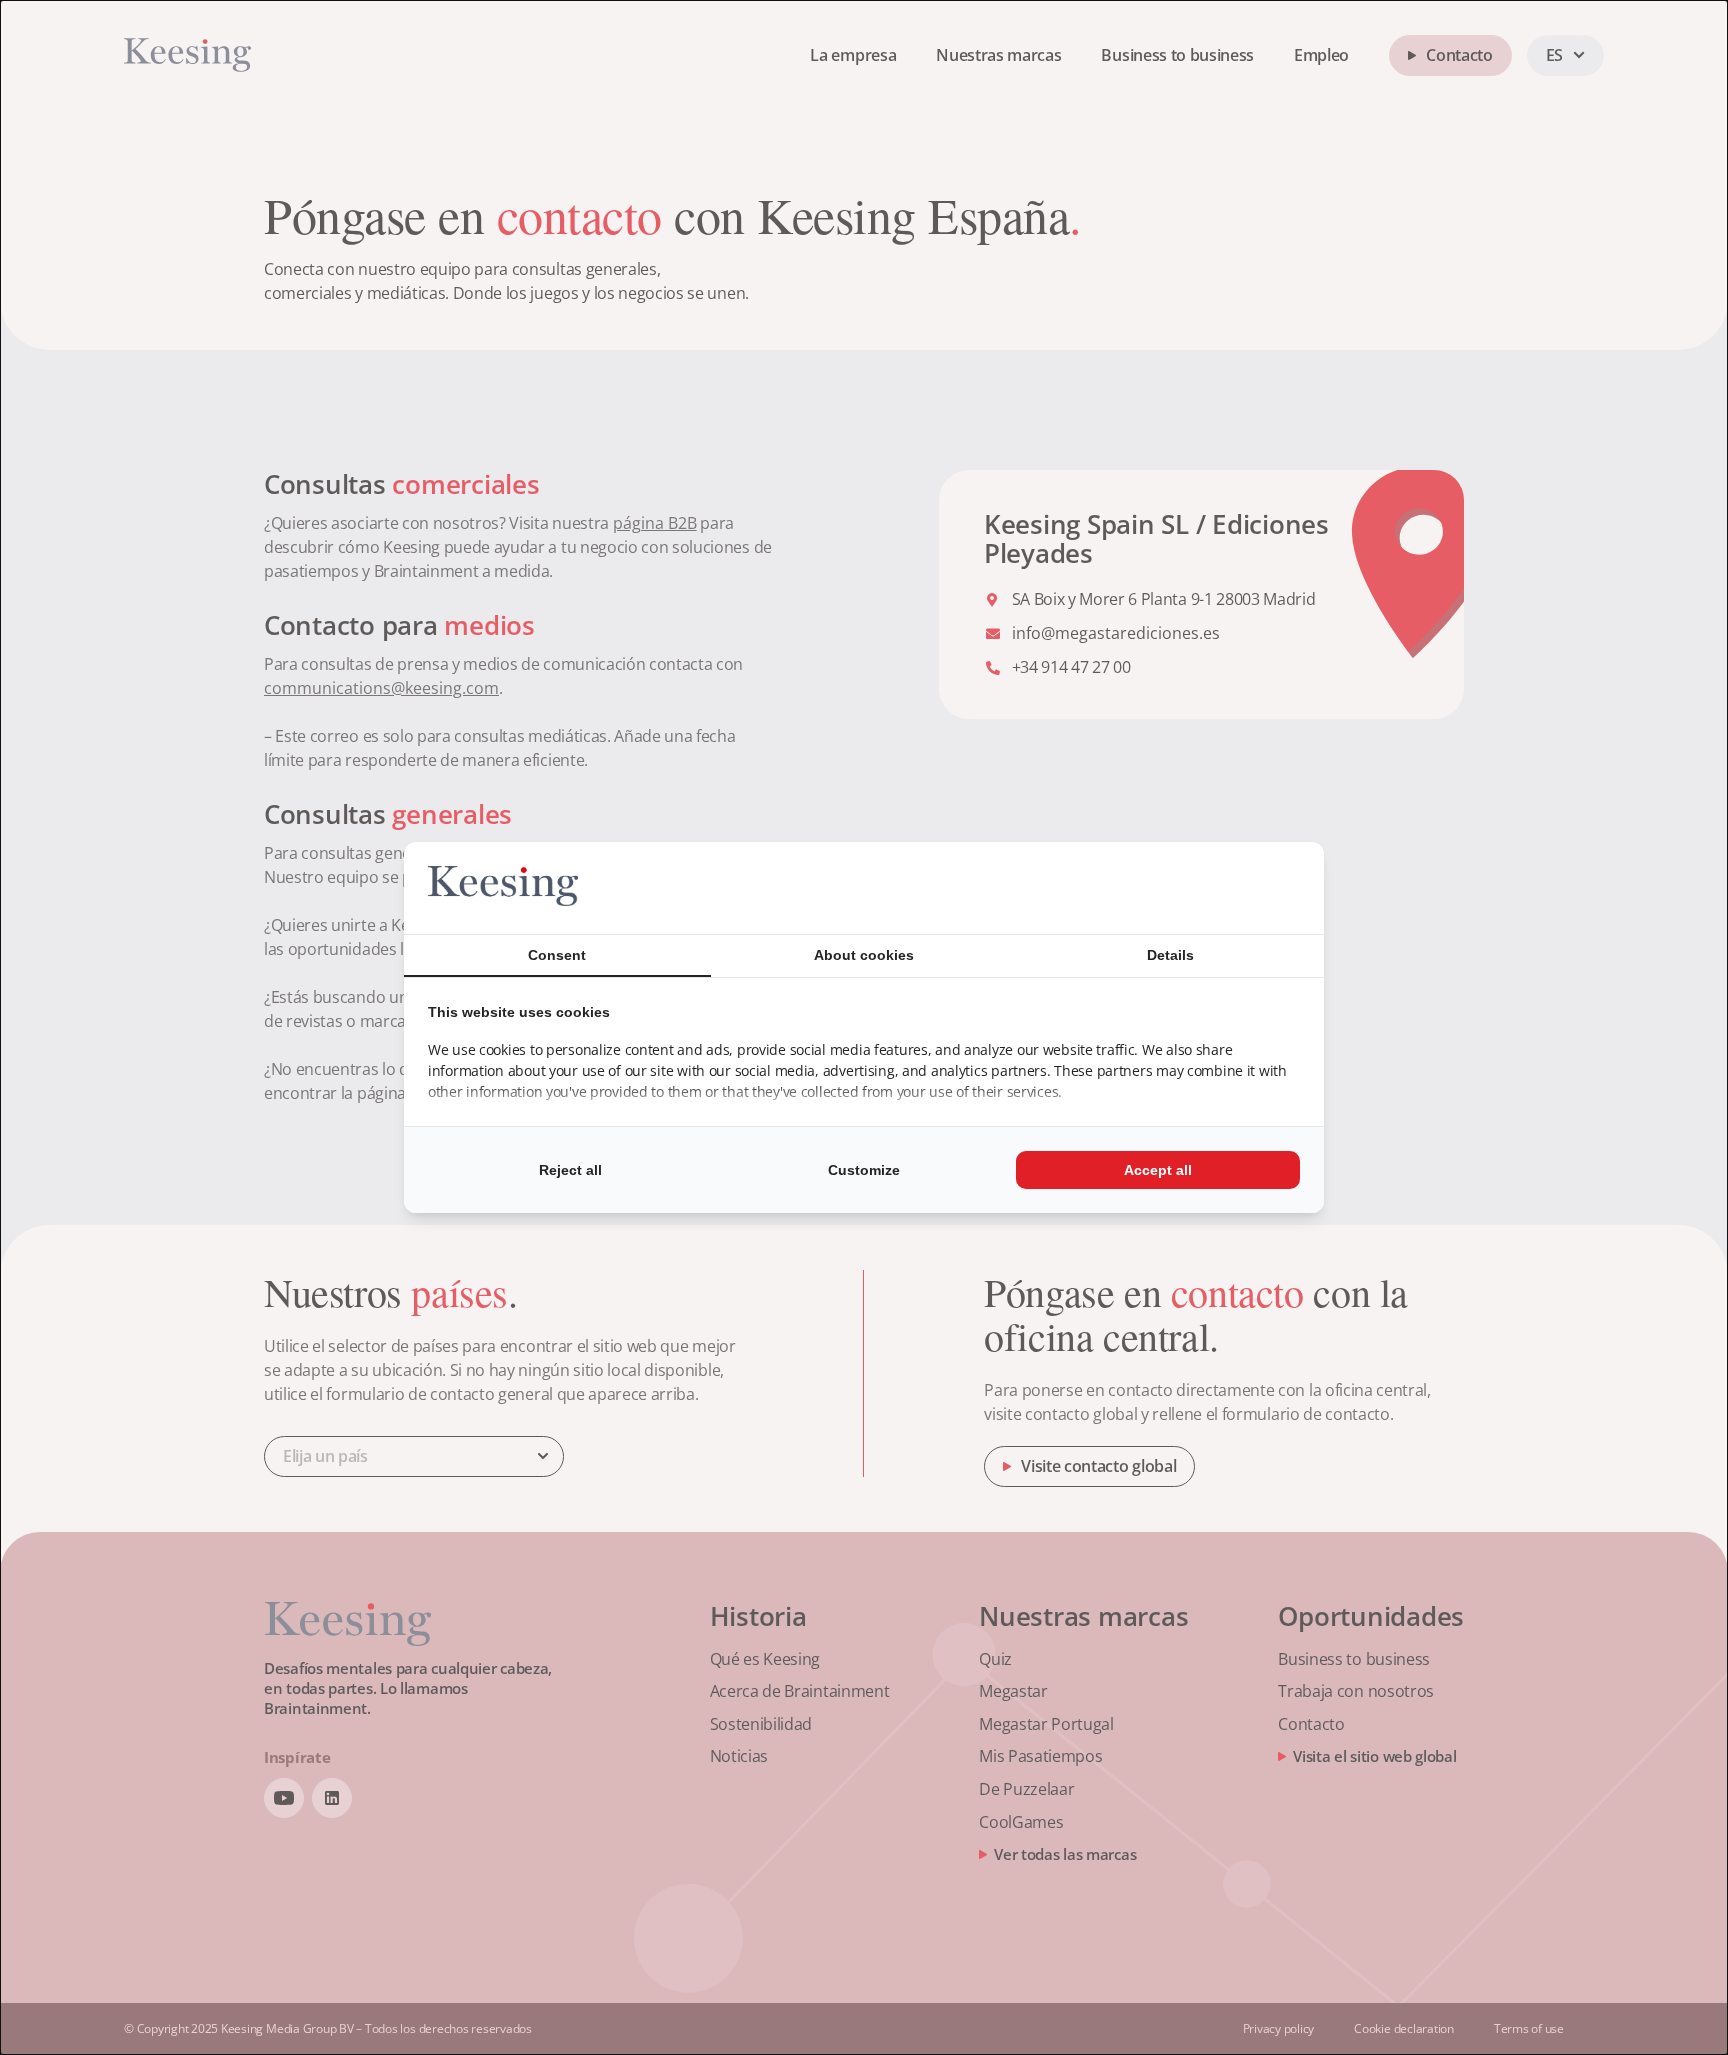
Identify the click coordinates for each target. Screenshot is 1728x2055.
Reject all (570, 1170)
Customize (864, 1170)
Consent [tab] (557, 955)
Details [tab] (1170, 955)
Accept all (1158, 1170)
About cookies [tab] (864, 955)
